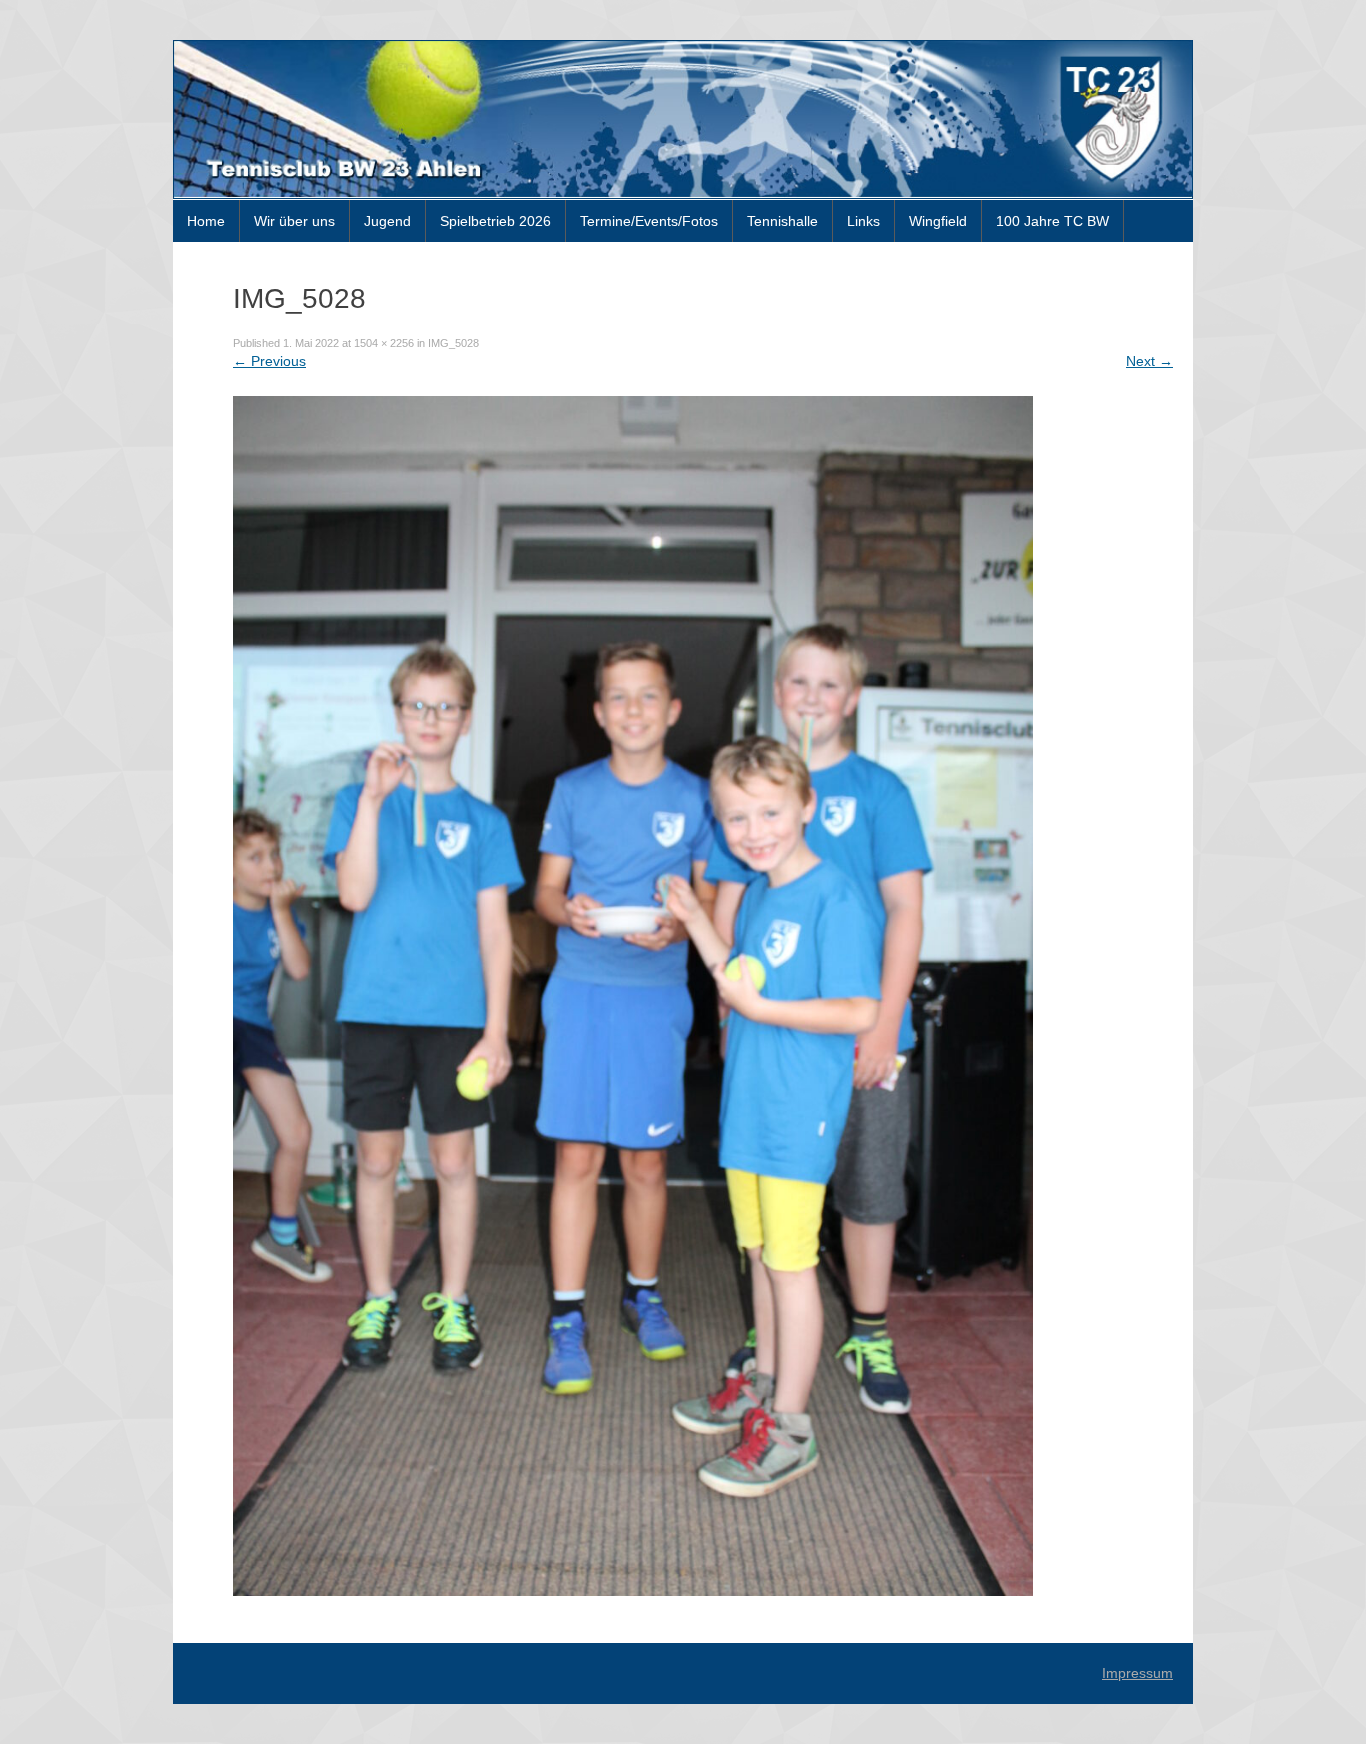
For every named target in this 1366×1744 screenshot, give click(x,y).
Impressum (1137, 1673)
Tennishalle (782, 221)
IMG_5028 (453, 343)
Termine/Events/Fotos (649, 221)
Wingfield (938, 221)
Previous (269, 361)
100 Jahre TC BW (1052, 221)
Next (1149, 361)
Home (206, 221)
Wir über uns (294, 221)
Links (863, 221)
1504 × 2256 (384, 343)
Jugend (387, 221)
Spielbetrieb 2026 (495, 221)
